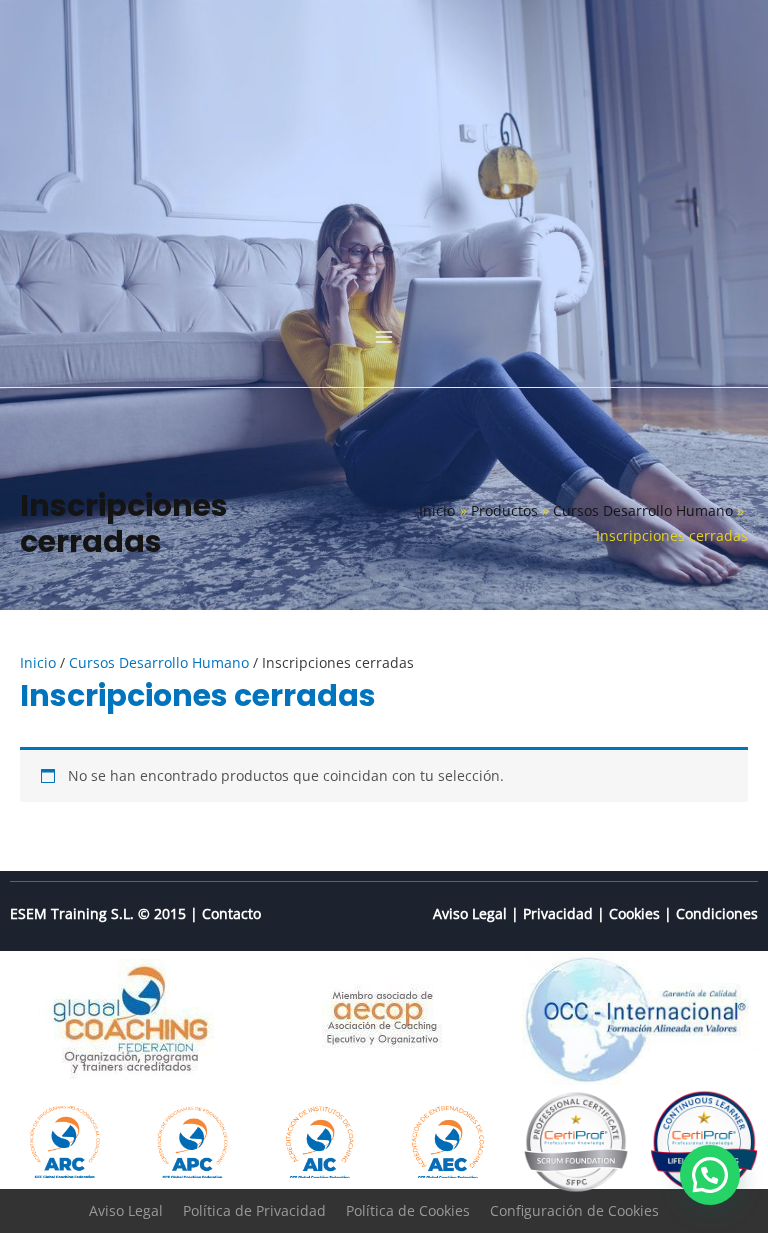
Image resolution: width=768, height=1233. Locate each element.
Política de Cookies (408, 1210)
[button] (710, 1175)
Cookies (634, 913)
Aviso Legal (470, 913)
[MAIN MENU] (383, 336)
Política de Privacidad (254, 1210)
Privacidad (558, 913)
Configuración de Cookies (574, 1210)
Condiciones (717, 913)
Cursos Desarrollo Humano (159, 662)
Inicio (38, 662)
